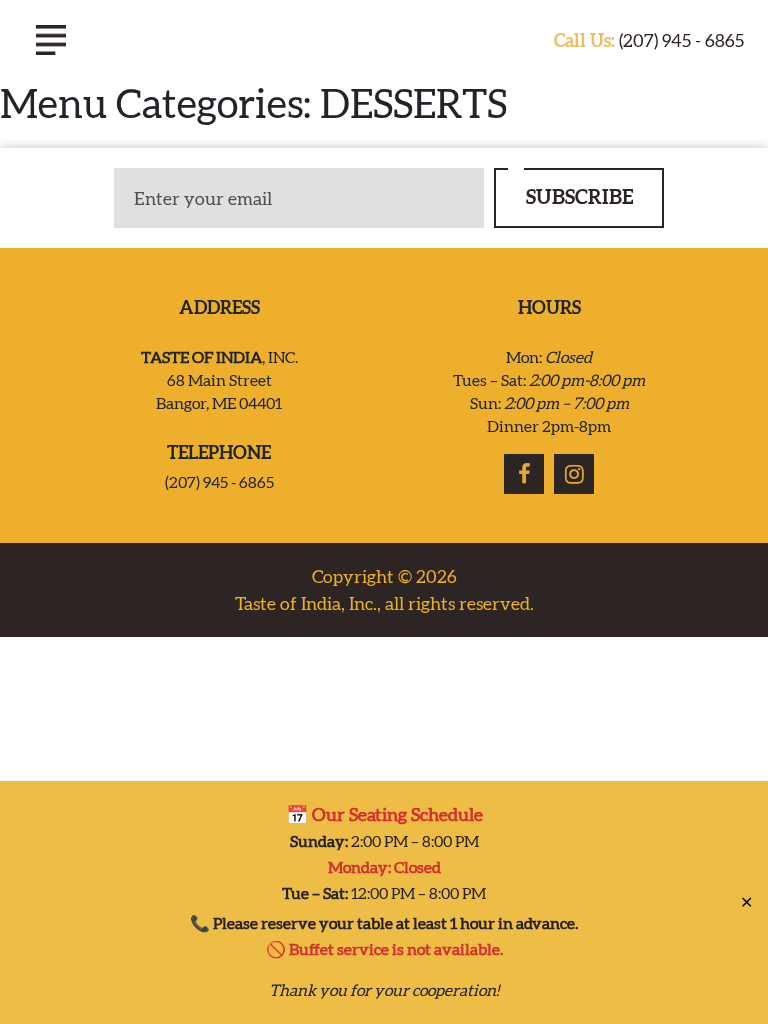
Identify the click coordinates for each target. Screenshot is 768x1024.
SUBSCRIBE (579, 196)
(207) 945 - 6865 (649, 40)
